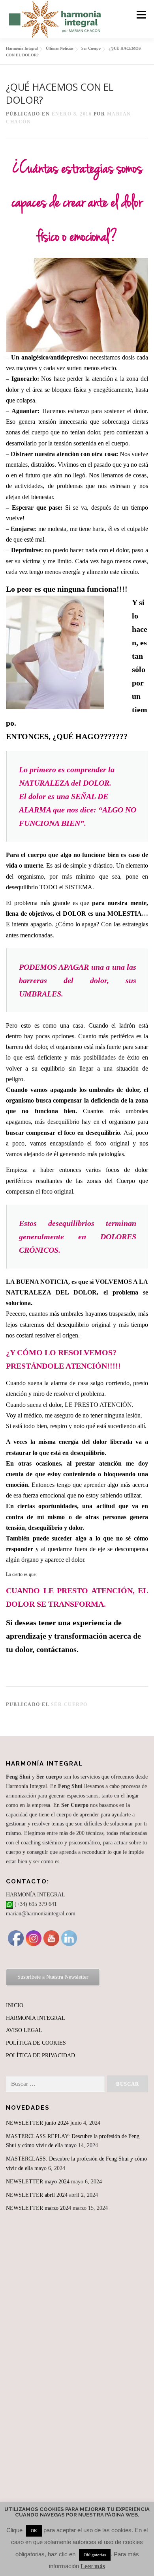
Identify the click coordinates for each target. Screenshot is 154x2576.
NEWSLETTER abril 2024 (37, 2195)
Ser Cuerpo (69, 1704)
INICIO (15, 2005)
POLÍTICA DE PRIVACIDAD (40, 2055)
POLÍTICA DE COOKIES (36, 2043)
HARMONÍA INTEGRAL (36, 2018)
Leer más (93, 2566)
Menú (140, 15)
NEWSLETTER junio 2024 (37, 2123)
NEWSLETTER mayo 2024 (38, 2182)
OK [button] (34, 2531)
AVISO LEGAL (24, 2030)
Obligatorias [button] (95, 2555)
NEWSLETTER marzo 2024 (38, 2208)
